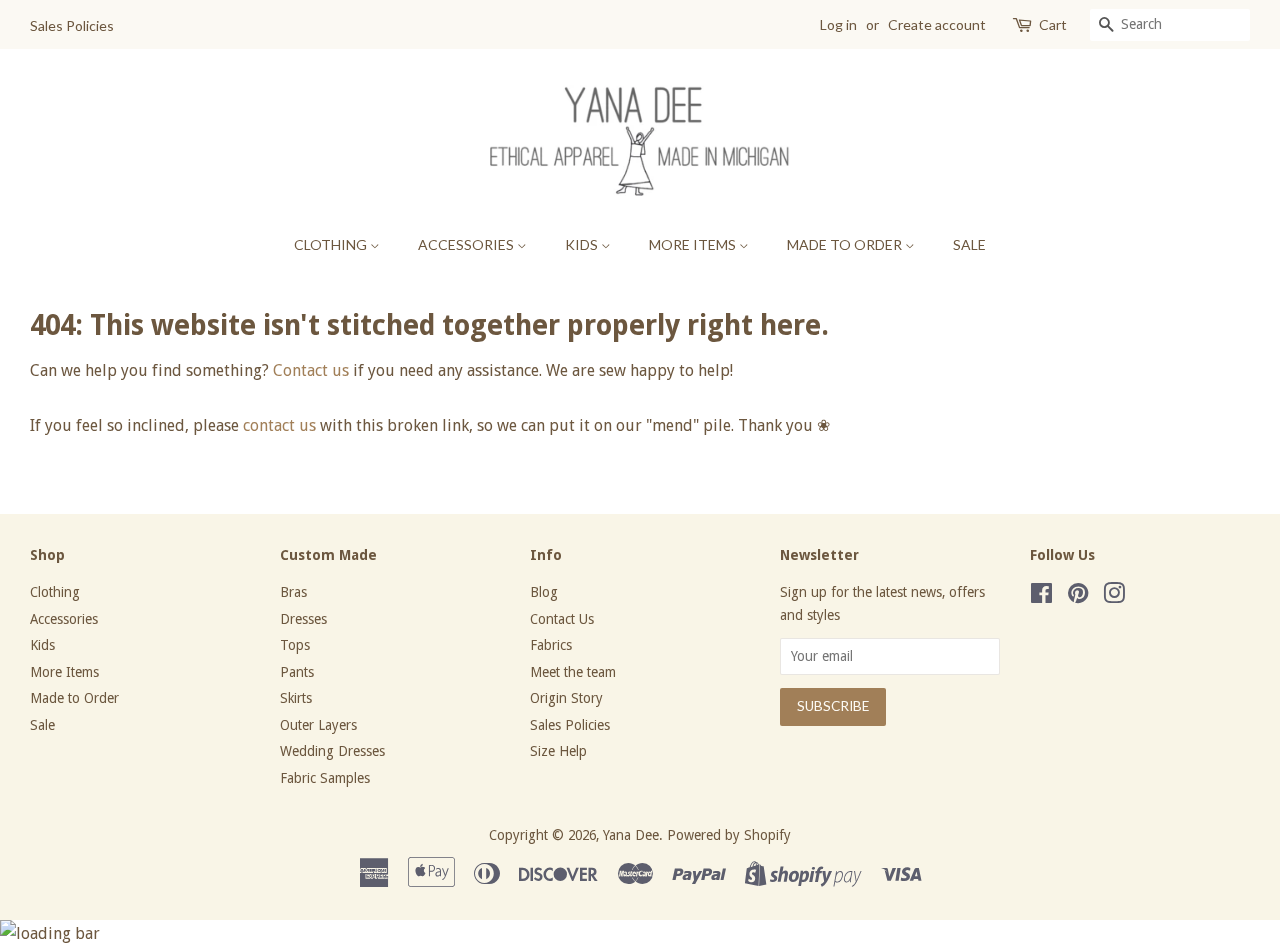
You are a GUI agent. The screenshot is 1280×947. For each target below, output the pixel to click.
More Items (694, 244)
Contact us (311, 370)
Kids (583, 244)
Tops (295, 645)
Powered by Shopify (729, 835)
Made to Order (846, 244)
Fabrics (551, 645)
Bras (293, 592)
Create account (937, 24)
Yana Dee (631, 835)
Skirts (296, 698)
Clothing (332, 244)
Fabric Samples (325, 778)
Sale (969, 244)
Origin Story (566, 698)
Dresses (303, 619)
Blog (544, 592)
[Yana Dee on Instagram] (1114, 597)
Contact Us (562, 619)
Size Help (558, 751)
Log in (838, 24)
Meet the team (573, 672)
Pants (297, 672)
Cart (1053, 24)
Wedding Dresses (332, 751)
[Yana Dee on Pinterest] (1078, 597)
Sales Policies (72, 25)
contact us (279, 425)
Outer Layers (318, 725)
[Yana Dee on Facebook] (1041, 597)
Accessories (467, 244)
